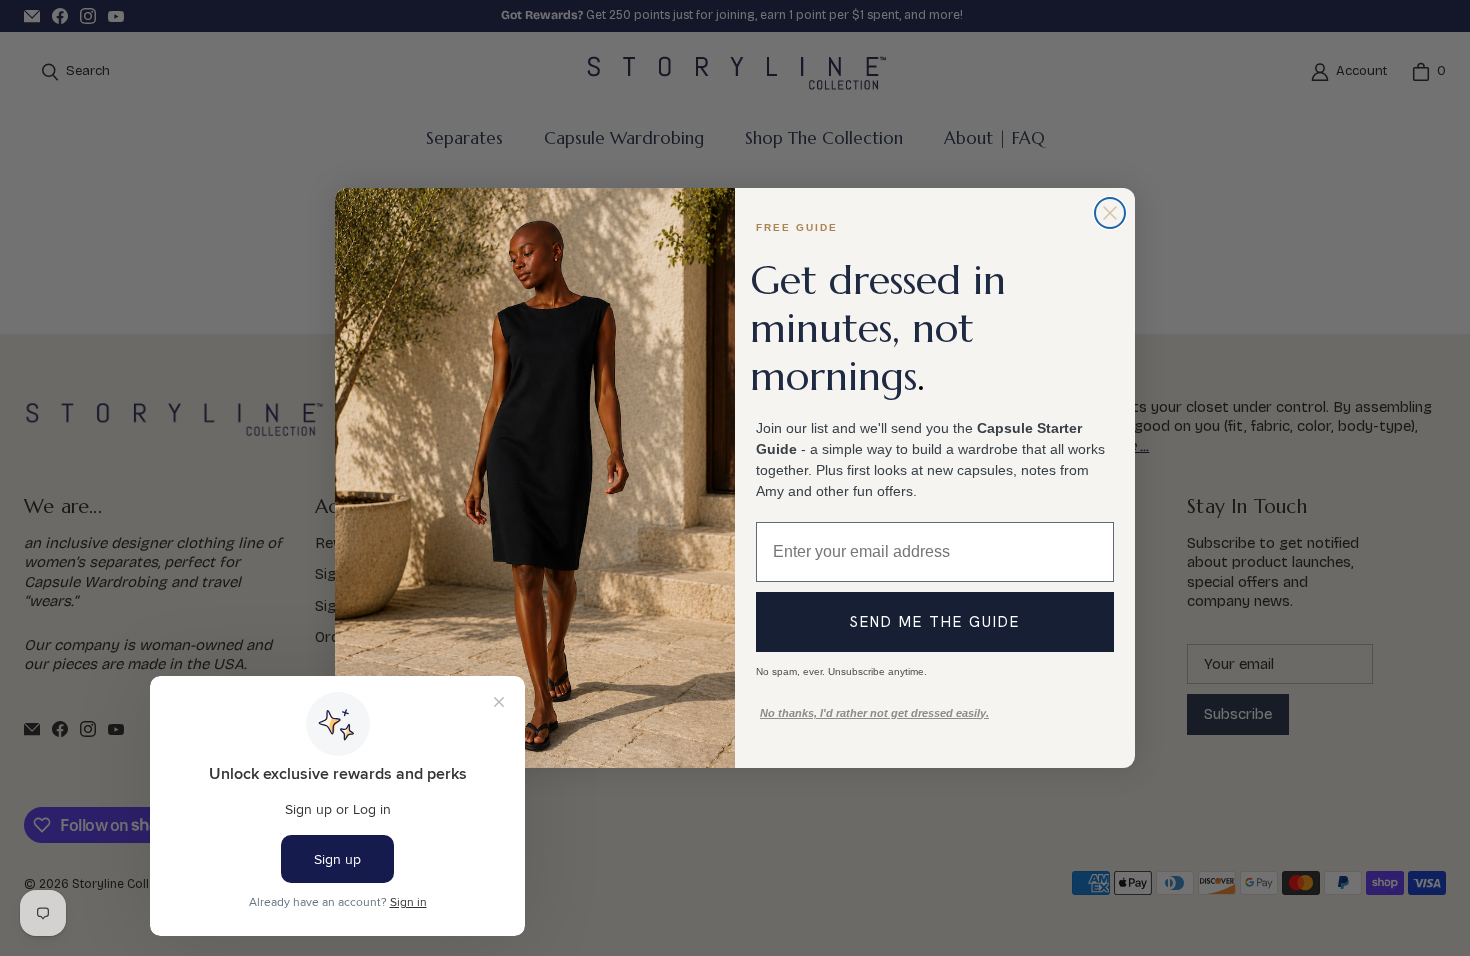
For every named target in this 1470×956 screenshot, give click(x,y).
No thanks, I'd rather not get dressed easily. (874, 713)
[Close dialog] (1110, 213)
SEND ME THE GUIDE (935, 622)
